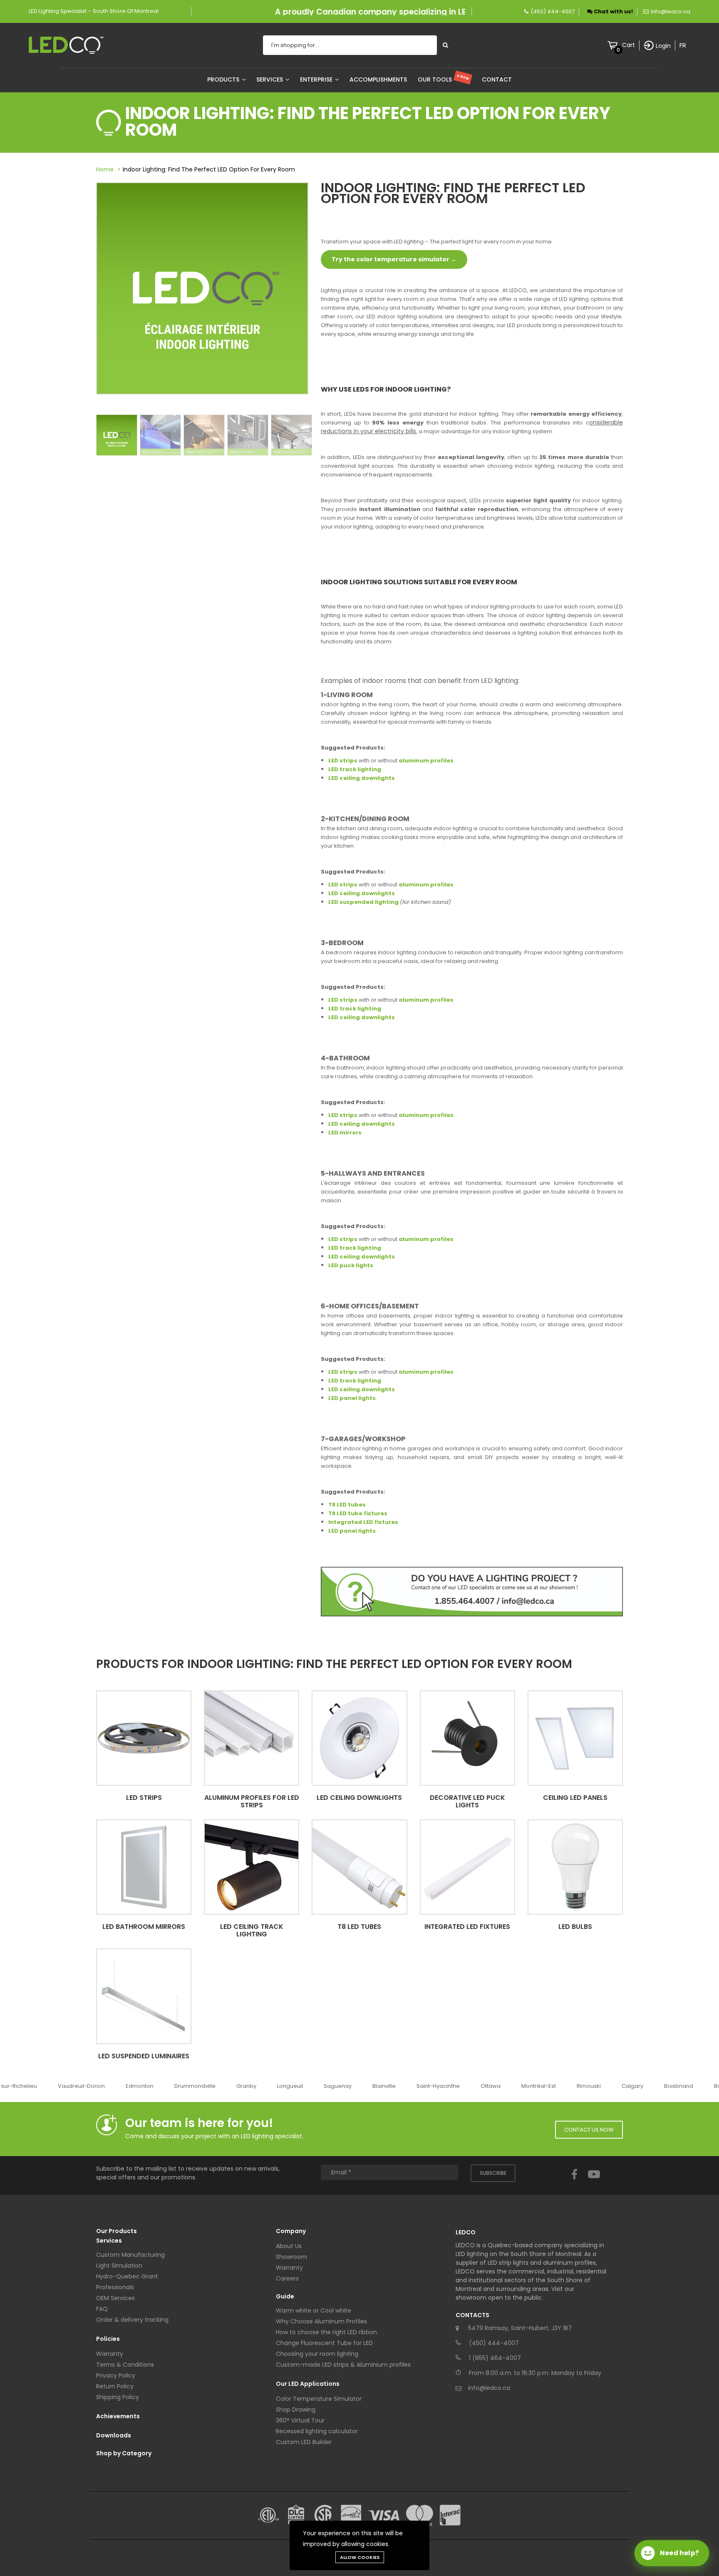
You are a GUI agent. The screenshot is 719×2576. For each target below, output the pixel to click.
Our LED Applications (308, 2384)
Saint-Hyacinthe (431, 2086)
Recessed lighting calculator (317, 2431)
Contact (497, 79)
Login (663, 46)
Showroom (291, 2257)
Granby (239, 2086)
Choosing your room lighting (317, 2354)
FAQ (102, 2309)
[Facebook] (574, 2182)
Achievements (118, 2416)
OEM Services (115, 2298)
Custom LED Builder (304, 2442)
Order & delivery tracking (132, 2320)
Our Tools (444, 79)
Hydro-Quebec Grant (127, 2276)
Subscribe (493, 2173)
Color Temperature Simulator (319, 2399)
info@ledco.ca (671, 11)
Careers (287, 2278)
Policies (108, 2339)
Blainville (377, 2086)
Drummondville (187, 2086)
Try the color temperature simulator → (394, 259)
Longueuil (283, 2086)
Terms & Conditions (125, 2365)
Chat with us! (613, 11)
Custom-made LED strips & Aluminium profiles (343, 2365)
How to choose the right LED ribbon (326, 2332)
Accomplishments (378, 79)
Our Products (117, 2231)
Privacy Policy (116, 2375)
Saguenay (330, 2086)
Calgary (625, 2086)
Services (270, 79)
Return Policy (115, 2386)
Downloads (114, 2435)
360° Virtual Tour (300, 2420)
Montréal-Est (531, 2086)
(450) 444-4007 (553, 11)
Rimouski (581, 2086)
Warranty (110, 2354)
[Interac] (450, 2515)
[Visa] (384, 2515)
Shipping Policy (118, 2397)
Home (105, 169)
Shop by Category (124, 2453)
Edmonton (132, 2086)
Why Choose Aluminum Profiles (321, 2321)
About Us (289, 2246)
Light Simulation (119, 2266)
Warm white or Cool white (314, 2310)
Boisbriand (671, 2086)
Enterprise (317, 79)
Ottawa (483, 2086)
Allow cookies (360, 2557)
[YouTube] (594, 2182)
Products (224, 79)
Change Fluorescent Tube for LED (324, 2343)
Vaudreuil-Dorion (74, 2086)
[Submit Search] (445, 45)
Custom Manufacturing (130, 2255)
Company (291, 2231)
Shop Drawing (296, 2410)
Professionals (115, 2287)
